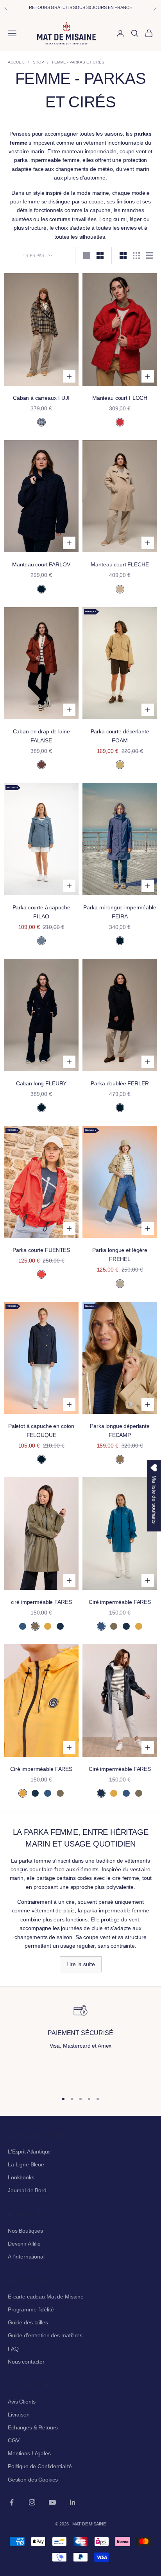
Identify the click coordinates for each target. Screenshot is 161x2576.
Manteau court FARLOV (41, 564)
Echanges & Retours (33, 2427)
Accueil (16, 62)
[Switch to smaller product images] (100, 256)
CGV (14, 2440)
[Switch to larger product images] (87, 256)
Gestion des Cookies (33, 2480)
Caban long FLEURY (41, 1083)
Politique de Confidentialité (40, 2466)
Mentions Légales (29, 2453)
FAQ (13, 2349)
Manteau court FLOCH (120, 398)
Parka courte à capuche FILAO (41, 912)
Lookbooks (21, 2177)
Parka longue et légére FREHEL (120, 1254)
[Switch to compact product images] (150, 256)
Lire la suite (81, 1964)
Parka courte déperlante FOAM (120, 736)
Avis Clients (22, 2402)
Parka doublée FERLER (120, 1083)
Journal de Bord (27, 2190)
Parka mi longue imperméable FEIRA (120, 912)
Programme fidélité (31, 2309)
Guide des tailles (28, 2322)
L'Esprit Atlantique (29, 2152)
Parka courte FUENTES (41, 1250)
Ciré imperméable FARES (120, 1602)
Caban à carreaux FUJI (41, 398)
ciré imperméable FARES (41, 1602)
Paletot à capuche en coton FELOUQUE (41, 1430)
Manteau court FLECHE (120, 564)
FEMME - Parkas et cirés (78, 62)
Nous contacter (26, 2362)
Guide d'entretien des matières (45, 2335)
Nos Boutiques (25, 2231)
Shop (38, 62)
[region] (80, 2044)
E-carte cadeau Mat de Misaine (46, 2297)
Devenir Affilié (24, 2244)
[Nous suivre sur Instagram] (32, 2502)
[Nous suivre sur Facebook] (12, 2502)
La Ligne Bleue (26, 2164)
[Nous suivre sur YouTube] (52, 2502)
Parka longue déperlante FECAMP (120, 1430)
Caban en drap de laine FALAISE (41, 736)
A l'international (26, 2257)
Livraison (19, 2415)
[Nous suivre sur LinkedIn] (73, 2502)
